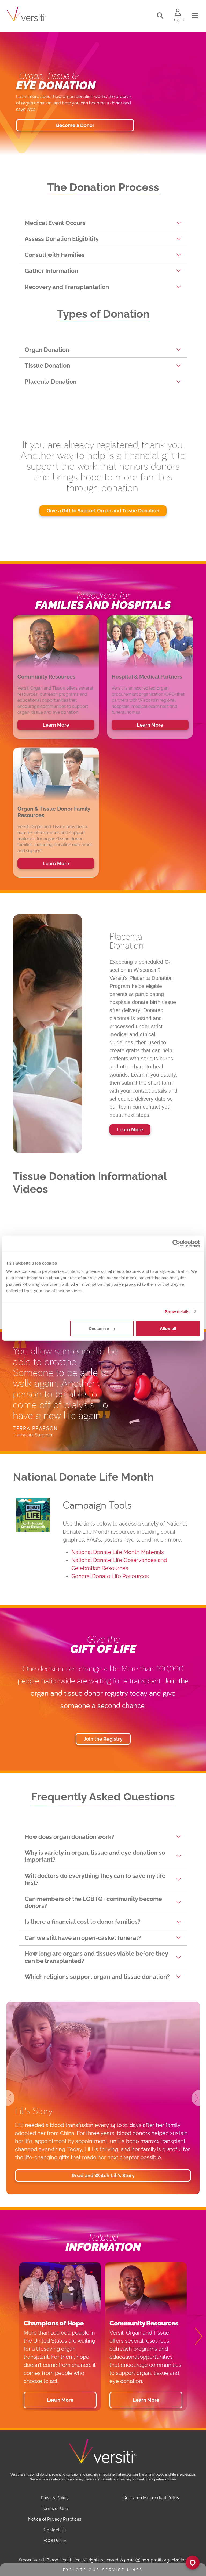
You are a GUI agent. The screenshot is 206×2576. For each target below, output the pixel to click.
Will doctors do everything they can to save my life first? (95, 1879)
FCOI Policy (55, 2541)
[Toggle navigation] (195, 16)
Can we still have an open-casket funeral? (83, 1938)
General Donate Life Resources (110, 1576)
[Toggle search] (160, 16)
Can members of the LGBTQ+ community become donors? (93, 1902)
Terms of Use (55, 2508)
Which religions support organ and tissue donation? (97, 1977)
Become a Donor (75, 125)
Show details (177, 1311)
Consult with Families (55, 255)
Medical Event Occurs (55, 223)
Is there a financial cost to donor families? (83, 1922)
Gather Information (51, 271)
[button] (13, 2098)
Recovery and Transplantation (67, 287)
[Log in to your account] (178, 13)
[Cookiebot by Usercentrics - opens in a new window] (176, 1243)
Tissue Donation (47, 365)
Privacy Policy (55, 2498)
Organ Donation (47, 350)
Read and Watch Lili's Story (103, 2175)
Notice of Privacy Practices (55, 2519)
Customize (99, 1329)
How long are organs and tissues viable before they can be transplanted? (96, 1957)
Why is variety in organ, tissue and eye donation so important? (95, 1856)
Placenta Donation (51, 382)
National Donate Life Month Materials (118, 1552)
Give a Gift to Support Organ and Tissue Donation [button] (103, 511)
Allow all (168, 1329)
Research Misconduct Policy (151, 2498)
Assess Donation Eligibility (62, 239)
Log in (178, 20)
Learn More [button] (56, 725)
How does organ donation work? (69, 1837)
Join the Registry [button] (103, 1739)
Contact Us (55, 2530)
